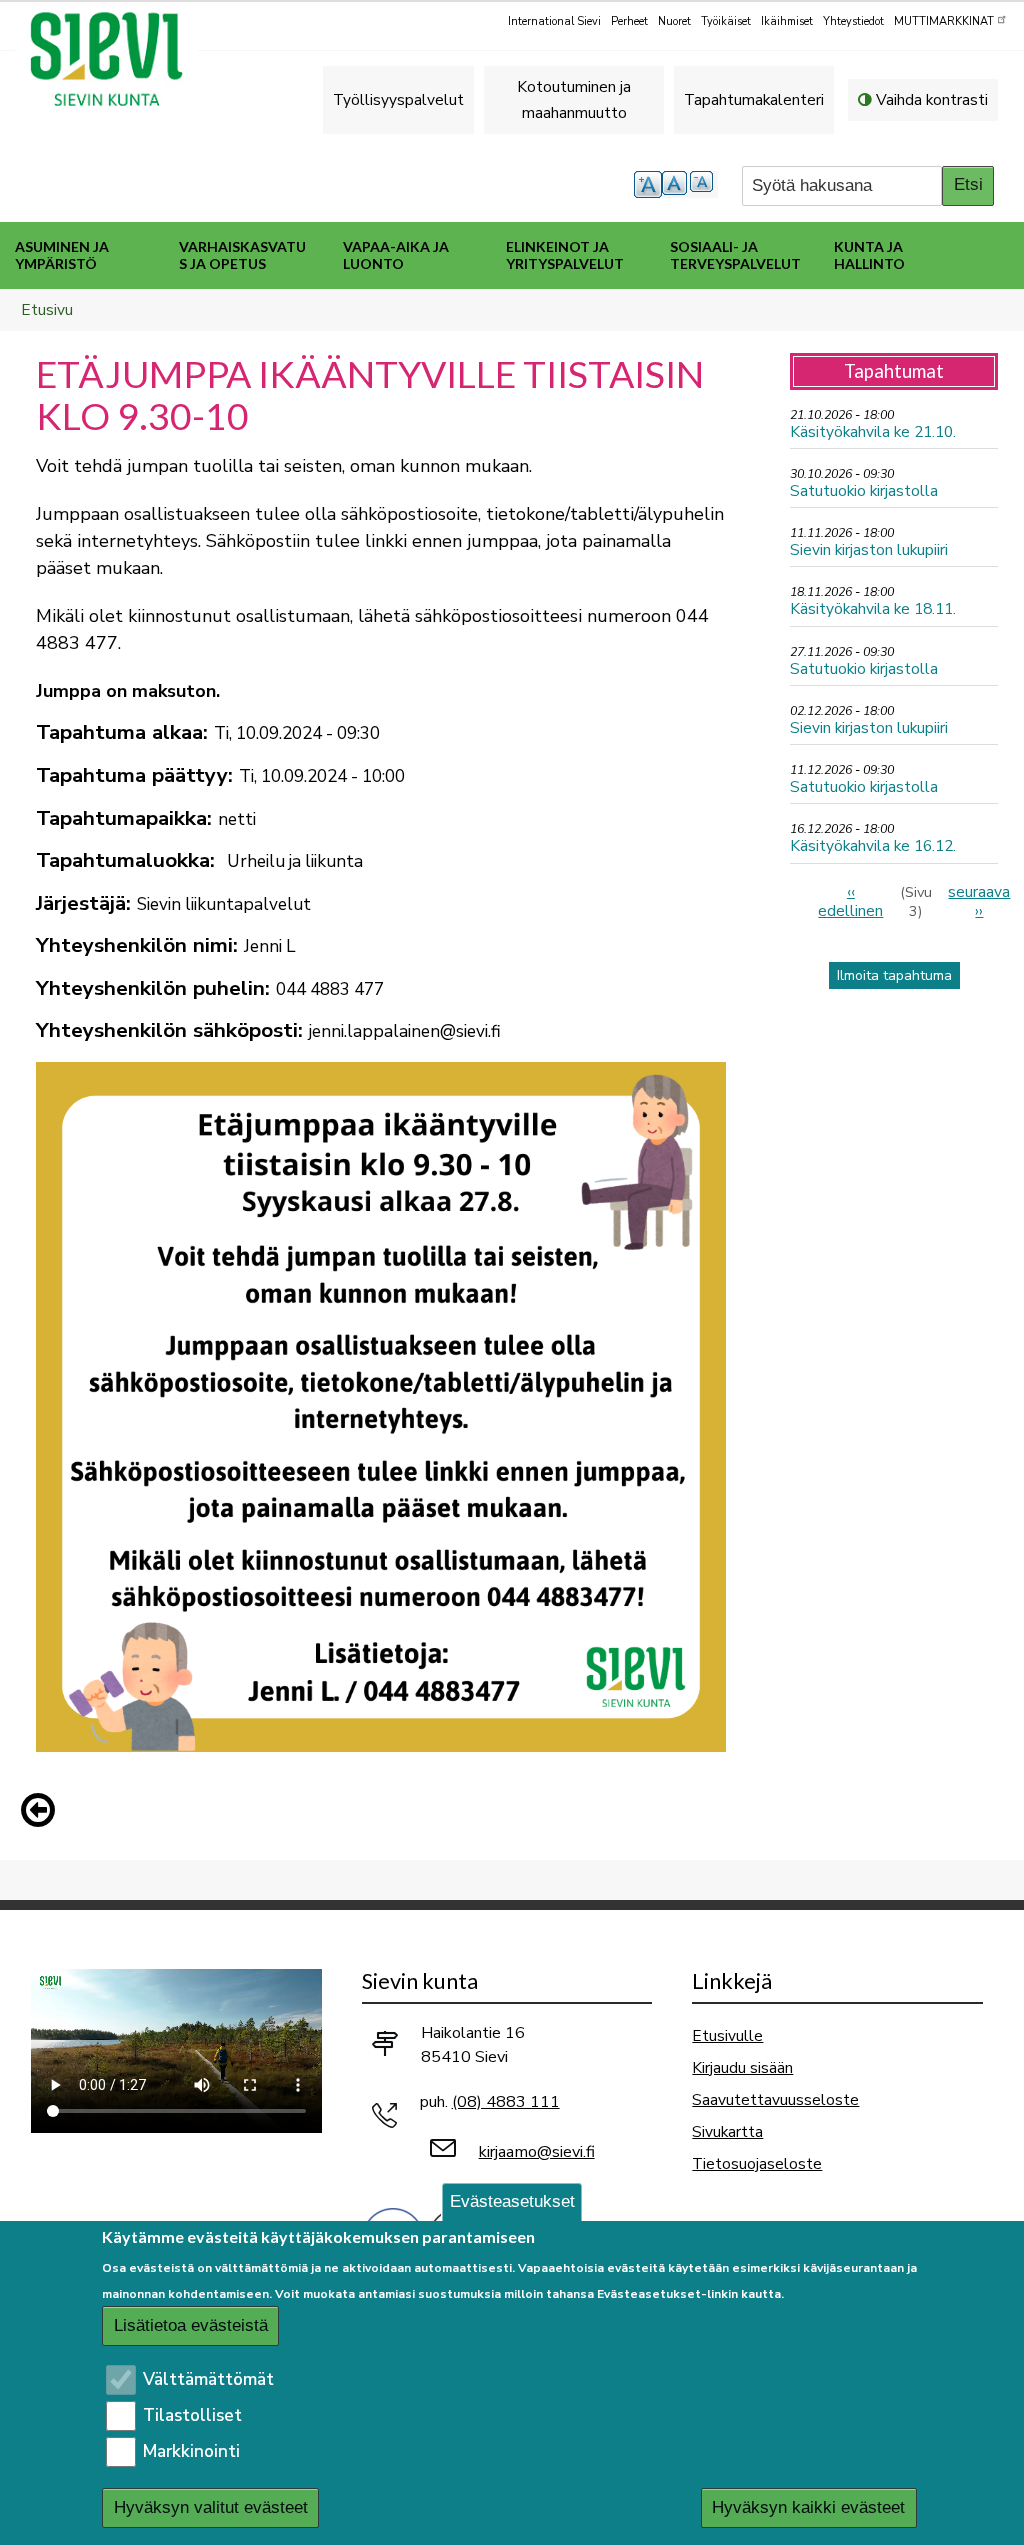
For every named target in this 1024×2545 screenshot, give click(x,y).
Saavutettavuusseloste (775, 2099)
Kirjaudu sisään (742, 2067)
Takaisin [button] (43, 1814)
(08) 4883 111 (506, 2102)
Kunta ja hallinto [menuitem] (869, 255)
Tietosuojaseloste (757, 2163)
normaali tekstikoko (676, 184)
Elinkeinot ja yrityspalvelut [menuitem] (565, 255)
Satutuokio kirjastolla (864, 490)
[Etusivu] (115, 59)
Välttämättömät (208, 2379)
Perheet (629, 21)
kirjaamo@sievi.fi (537, 2152)
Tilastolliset (192, 2415)
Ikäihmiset (787, 21)
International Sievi (554, 21)
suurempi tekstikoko (648, 184)
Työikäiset (726, 21)
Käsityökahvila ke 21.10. (873, 431)
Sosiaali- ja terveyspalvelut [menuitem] (735, 255)
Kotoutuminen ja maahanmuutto (574, 99)
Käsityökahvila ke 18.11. (873, 608)
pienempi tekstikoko (704, 184)
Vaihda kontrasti (932, 99)
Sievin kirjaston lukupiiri (869, 549)
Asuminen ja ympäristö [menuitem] (62, 255)
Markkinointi (191, 2451)
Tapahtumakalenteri (754, 99)
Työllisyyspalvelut (398, 99)
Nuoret (674, 21)
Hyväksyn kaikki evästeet (808, 2507)
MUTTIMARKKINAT (944, 21)
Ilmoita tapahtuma (894, 975)
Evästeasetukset (512, 2201)
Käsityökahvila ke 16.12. (873, 845)
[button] (43, 1810)
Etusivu (47, 309)
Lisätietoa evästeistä (191, 2325)
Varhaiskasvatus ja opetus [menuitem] (242, 255)
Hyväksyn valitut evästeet (211, 2507)
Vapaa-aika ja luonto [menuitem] (396, 255)
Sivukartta (727, 2131)
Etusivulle (727, 2035)
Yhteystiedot (853, 21)
